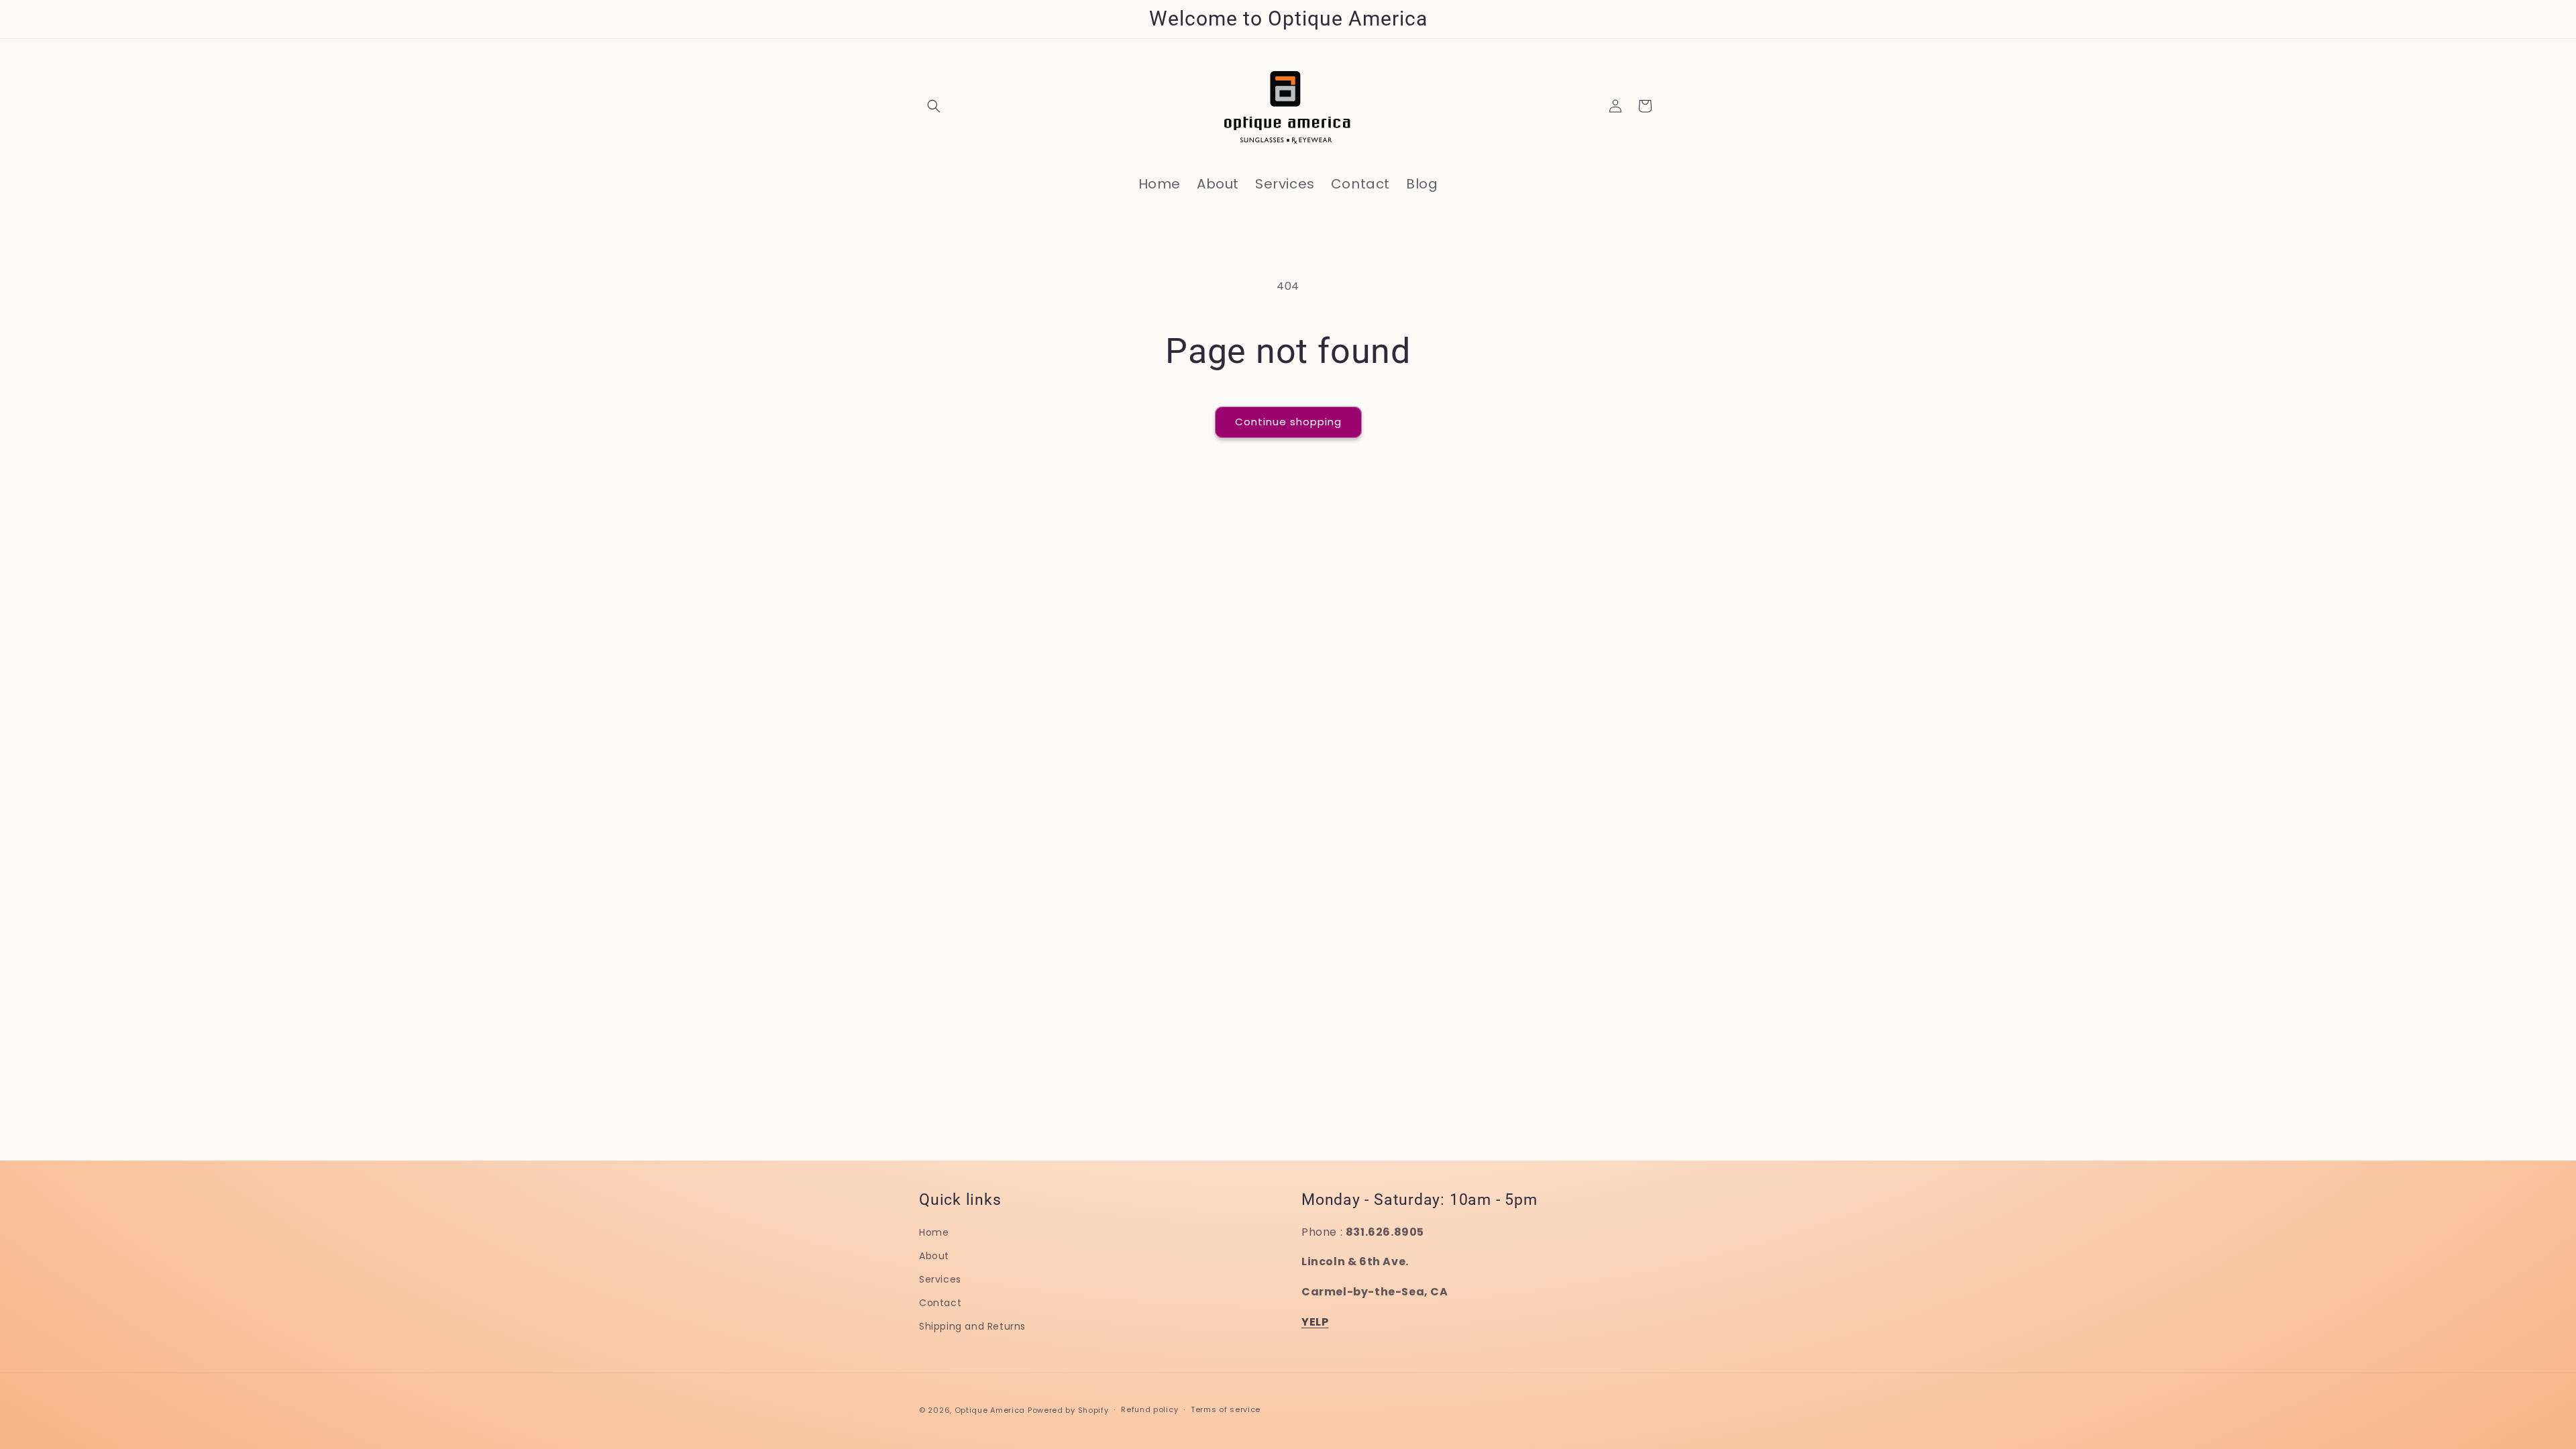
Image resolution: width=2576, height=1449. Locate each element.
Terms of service (1226, 1409)
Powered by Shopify (1068, 1410)
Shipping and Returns (972, 1326)
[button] (934, 106)
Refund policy (1149, 1409)
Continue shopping (1288, 422)
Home (934, 1232)
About (934, 1256)
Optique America (990, 1410)
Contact (940, 1303)
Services (940, 1279)
